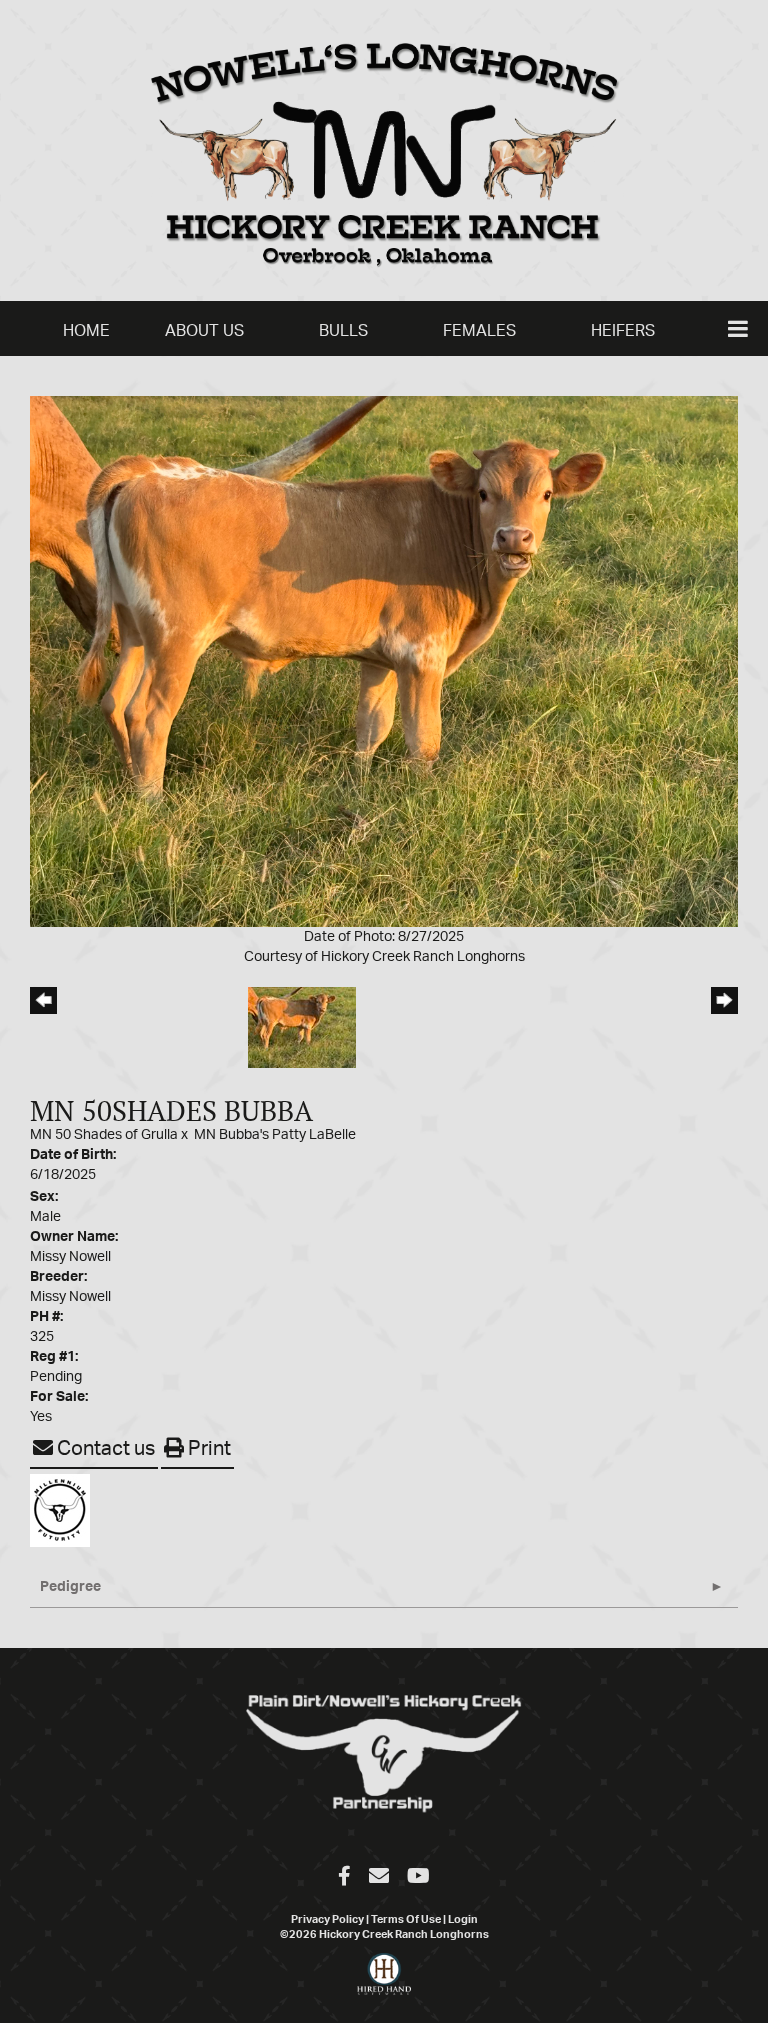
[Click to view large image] (384, 661)
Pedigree (70, 1587)
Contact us (104, 1449)
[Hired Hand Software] (384, 1983)
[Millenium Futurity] (65, 1510)
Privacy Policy (327, 1919)
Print (207, 1449)
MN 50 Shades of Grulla (105, 1135)
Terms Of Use (406, 1919)
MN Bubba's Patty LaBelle (275, 1135)
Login (463, 1919)
